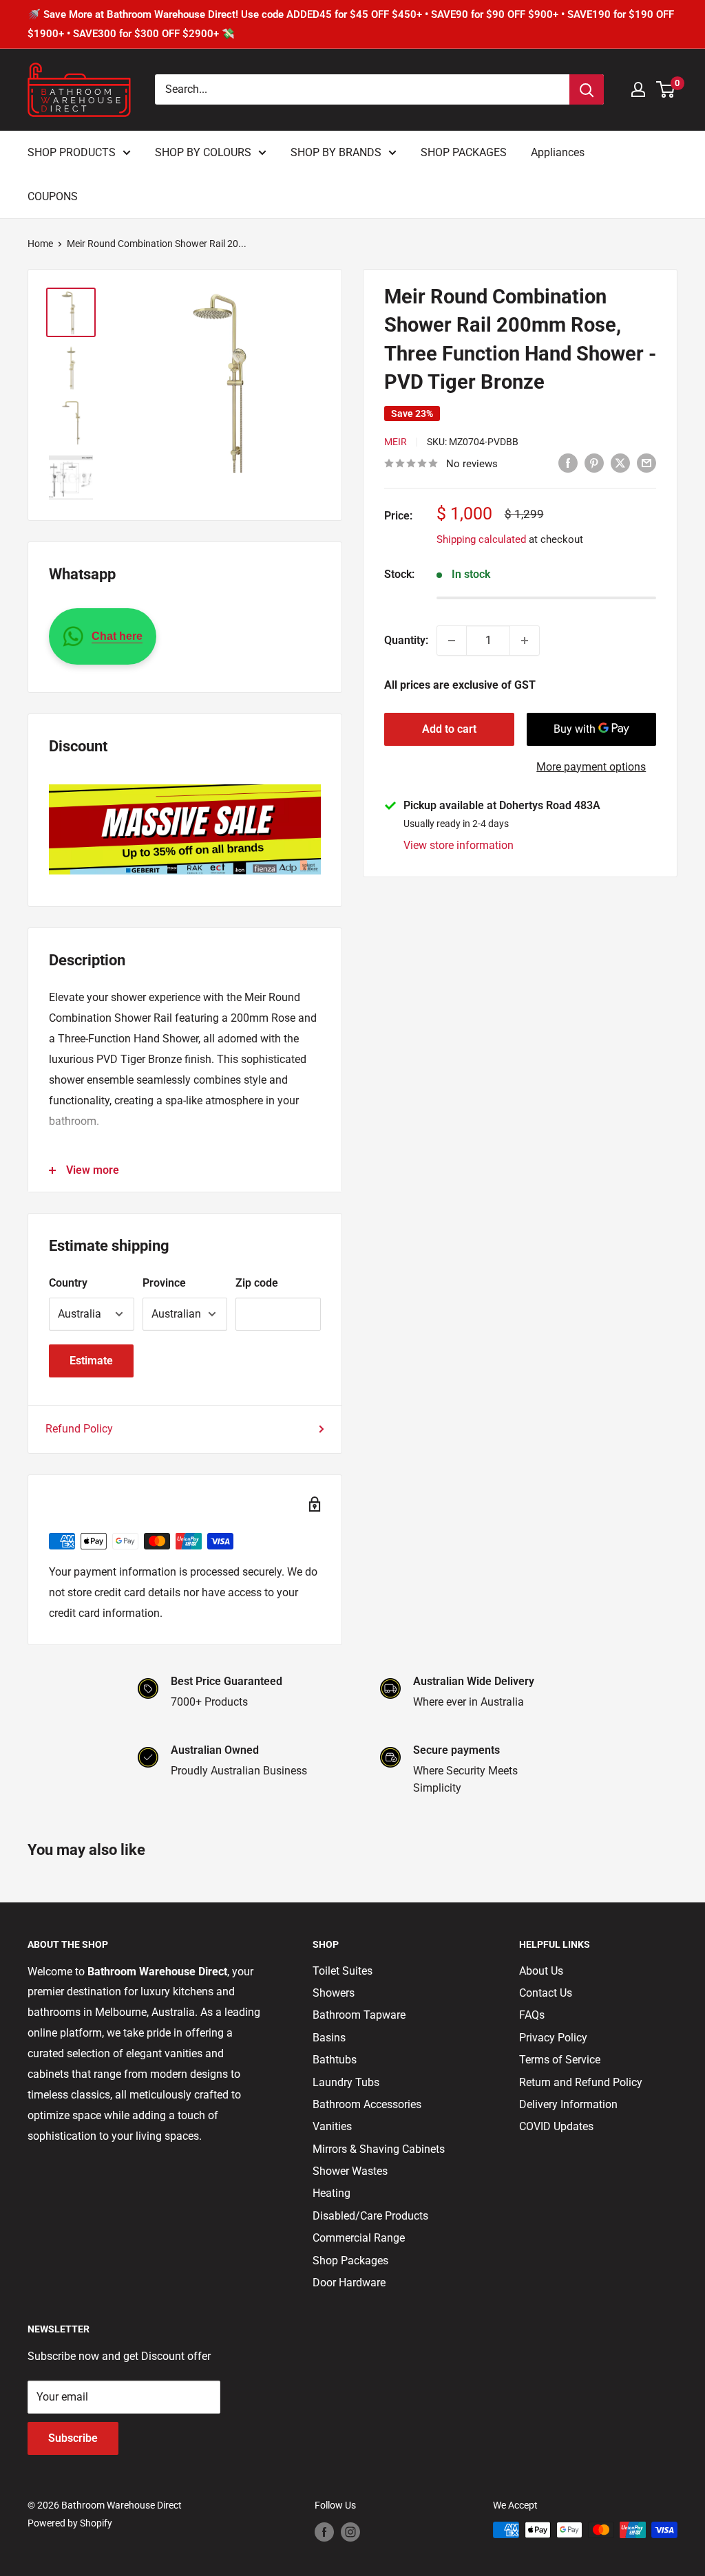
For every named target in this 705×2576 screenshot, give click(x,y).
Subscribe (73, 2438)
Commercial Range (359, 2238)
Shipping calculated (481, 539)
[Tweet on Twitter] (620, 462)
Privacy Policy (553, 2038)
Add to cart (449, 729)
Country (68, 1283)
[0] (666, 89)
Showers (334, 1993)
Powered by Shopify (70, 2523)
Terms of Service (560, 2060)
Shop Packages (350, 2261)
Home (40, 244)
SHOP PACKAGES (464, 152)
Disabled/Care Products (370, 2216)
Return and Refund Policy (581, 2082)
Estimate (91, 1361)
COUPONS (53, 196)
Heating (332, 2193)
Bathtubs (335, 2060)
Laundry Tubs (346, 2082)
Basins (329, 2038)
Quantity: (406, 640)
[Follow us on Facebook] (324, 2531)
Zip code (257, 1283)
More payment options (591, 767)
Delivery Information (568, 2104)
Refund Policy (79, 1429)
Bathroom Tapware (359, 2015)
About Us (541, 1971)
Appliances (558, 152)
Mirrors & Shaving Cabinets (379, 2149)
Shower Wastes (350, 2171)
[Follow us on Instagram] (350, 2531)
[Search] (587, 89)
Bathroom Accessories (367, 2104)
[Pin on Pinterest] (594, 462)
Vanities (332, 2126)
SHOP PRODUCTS (72, 152)
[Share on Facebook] (568, 462)
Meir (396, 442)
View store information (459, 845)
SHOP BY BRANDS (336, 152)
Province (164, 1283)
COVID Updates (556, 2126)
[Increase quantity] (525, 641)
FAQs (532, 2015)
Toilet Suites (343, 1971)
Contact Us (546, 1993)
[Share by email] (646, 462)
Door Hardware (349, 2283)
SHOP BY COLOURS (203, 152)
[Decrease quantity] (452, 641)
